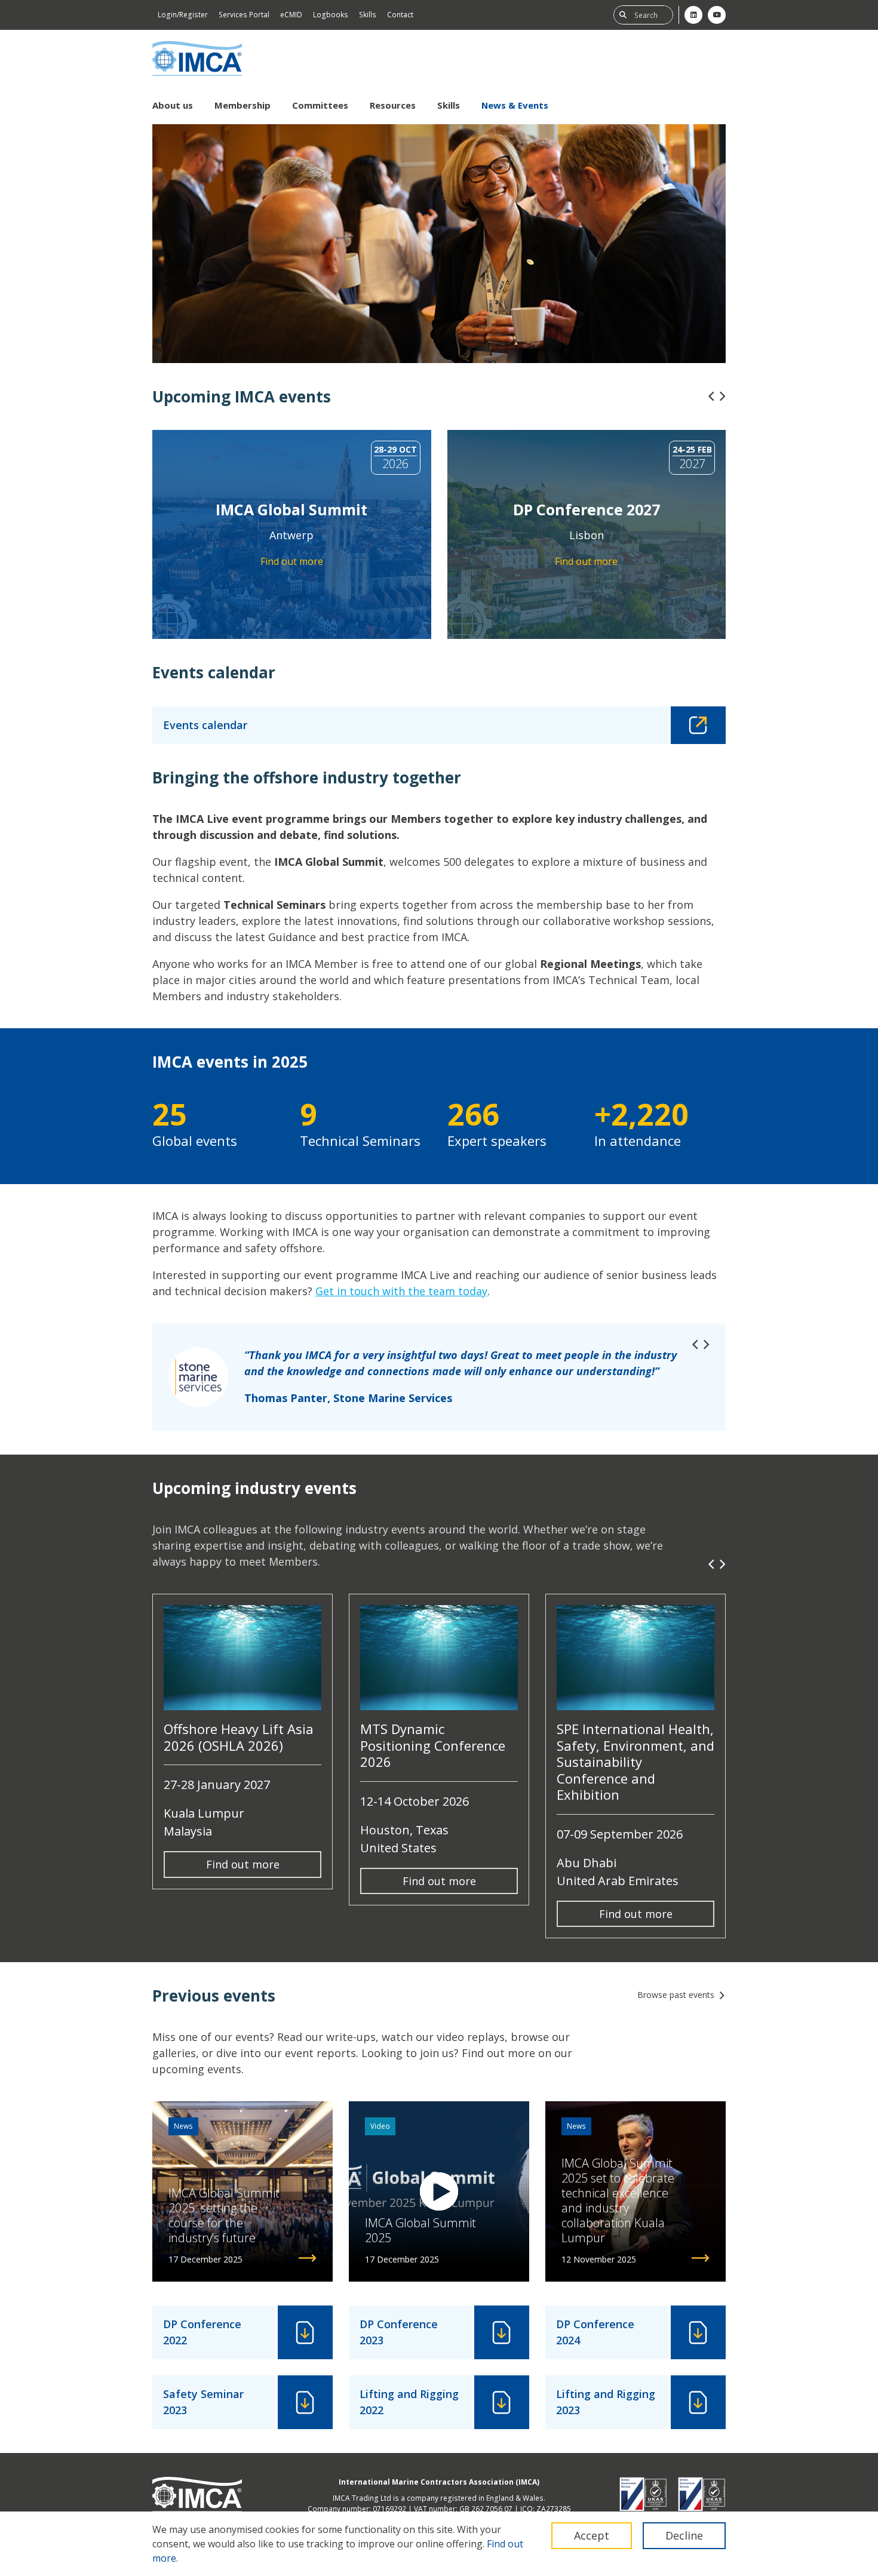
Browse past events (676, 1995)
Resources (393, 105)
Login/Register (183, 15)
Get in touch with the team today (401, 1291)
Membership (242, 105)
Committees (320, 105)
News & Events (515, 105)
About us (173, 105)
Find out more (243, 1864)
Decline (684, 2535)
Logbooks (331, 15)
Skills (368, 15)
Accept (592, 2535)
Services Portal (244, 15)
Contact (400, 15)
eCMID (291, 15)
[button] (711, 396)
